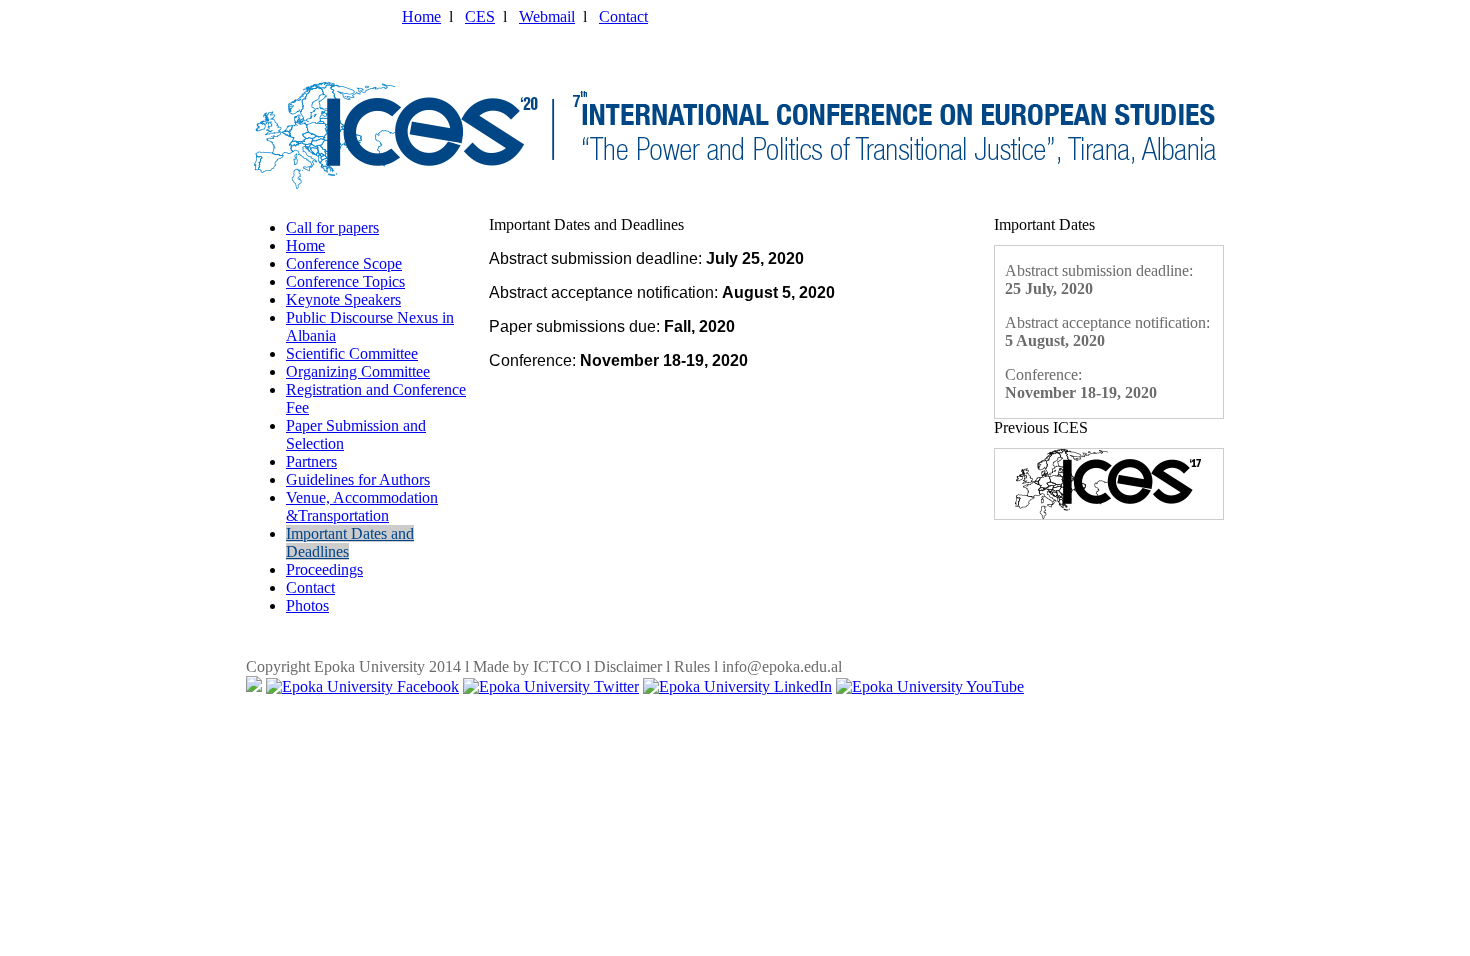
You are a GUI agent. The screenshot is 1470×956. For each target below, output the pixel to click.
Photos (307, 605)
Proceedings (324, 569)
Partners (311, 461)
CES (480, 16)
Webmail (547, 16)
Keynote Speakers (343, 299)
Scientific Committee (352, 353)
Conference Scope (344, 263)
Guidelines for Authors (358, 479)
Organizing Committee (358, 371)
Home (421, 16)
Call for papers (332, 227)
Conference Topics (345, 281)
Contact (623, 16)
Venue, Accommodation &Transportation (362, 506)
